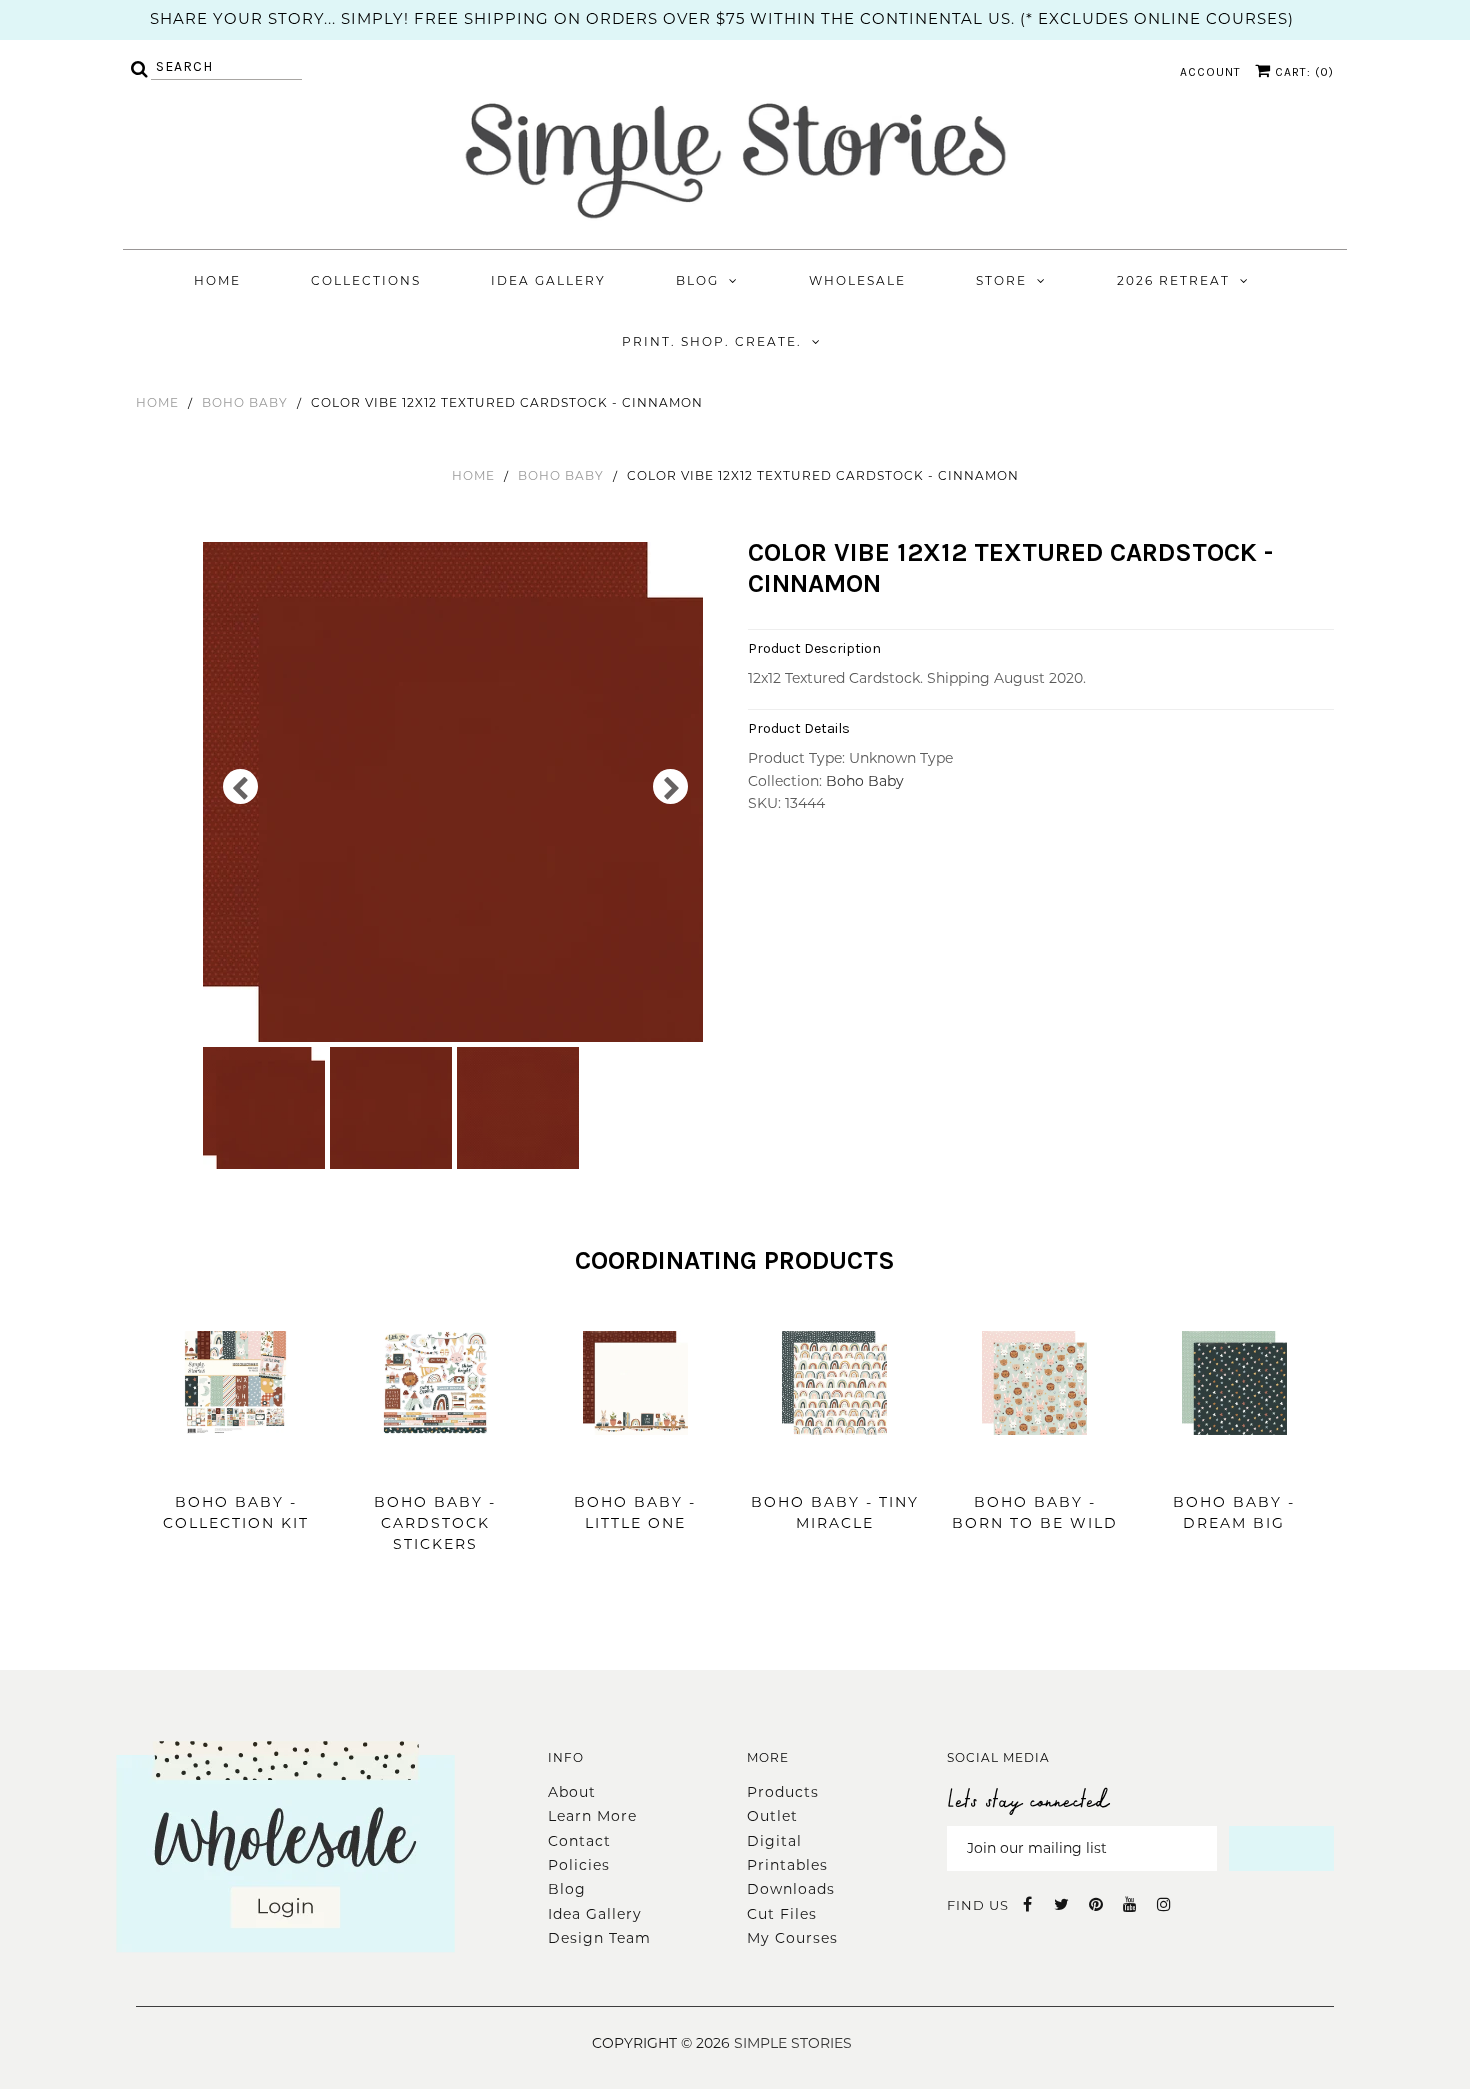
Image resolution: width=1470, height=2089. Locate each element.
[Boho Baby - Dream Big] (1234, 1465)
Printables (787, 1865)
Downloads (791, 1889)
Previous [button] (240, 786)
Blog (697, 280)
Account (1210, 72)
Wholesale (857, 280)
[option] (455, 792)
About (572, 1792)
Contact (579, 1841)
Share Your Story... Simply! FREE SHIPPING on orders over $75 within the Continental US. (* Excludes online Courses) (722, 18)
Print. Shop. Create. (712, 341)
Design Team (599, 1938)
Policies (579, 1865)
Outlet (772, 1816)
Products (783, 1792)
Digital (774, 1841)
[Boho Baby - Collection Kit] (235, 1465)
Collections (366, 280)
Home (217, 280)
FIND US (978, 1905)
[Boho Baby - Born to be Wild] (1034, 1465)
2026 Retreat (1173, 280)
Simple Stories (793, 2043)
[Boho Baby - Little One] (635, 1465)
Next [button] (670, 786)
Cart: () (1302, 72)
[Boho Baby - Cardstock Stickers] (435, 1465)
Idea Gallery (548, 280)
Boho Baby (245, 402)
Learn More (592, 1816)
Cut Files (782, 1914)
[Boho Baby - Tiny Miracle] (834, 1465)
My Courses (792, 1938)
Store (1001, 280)
